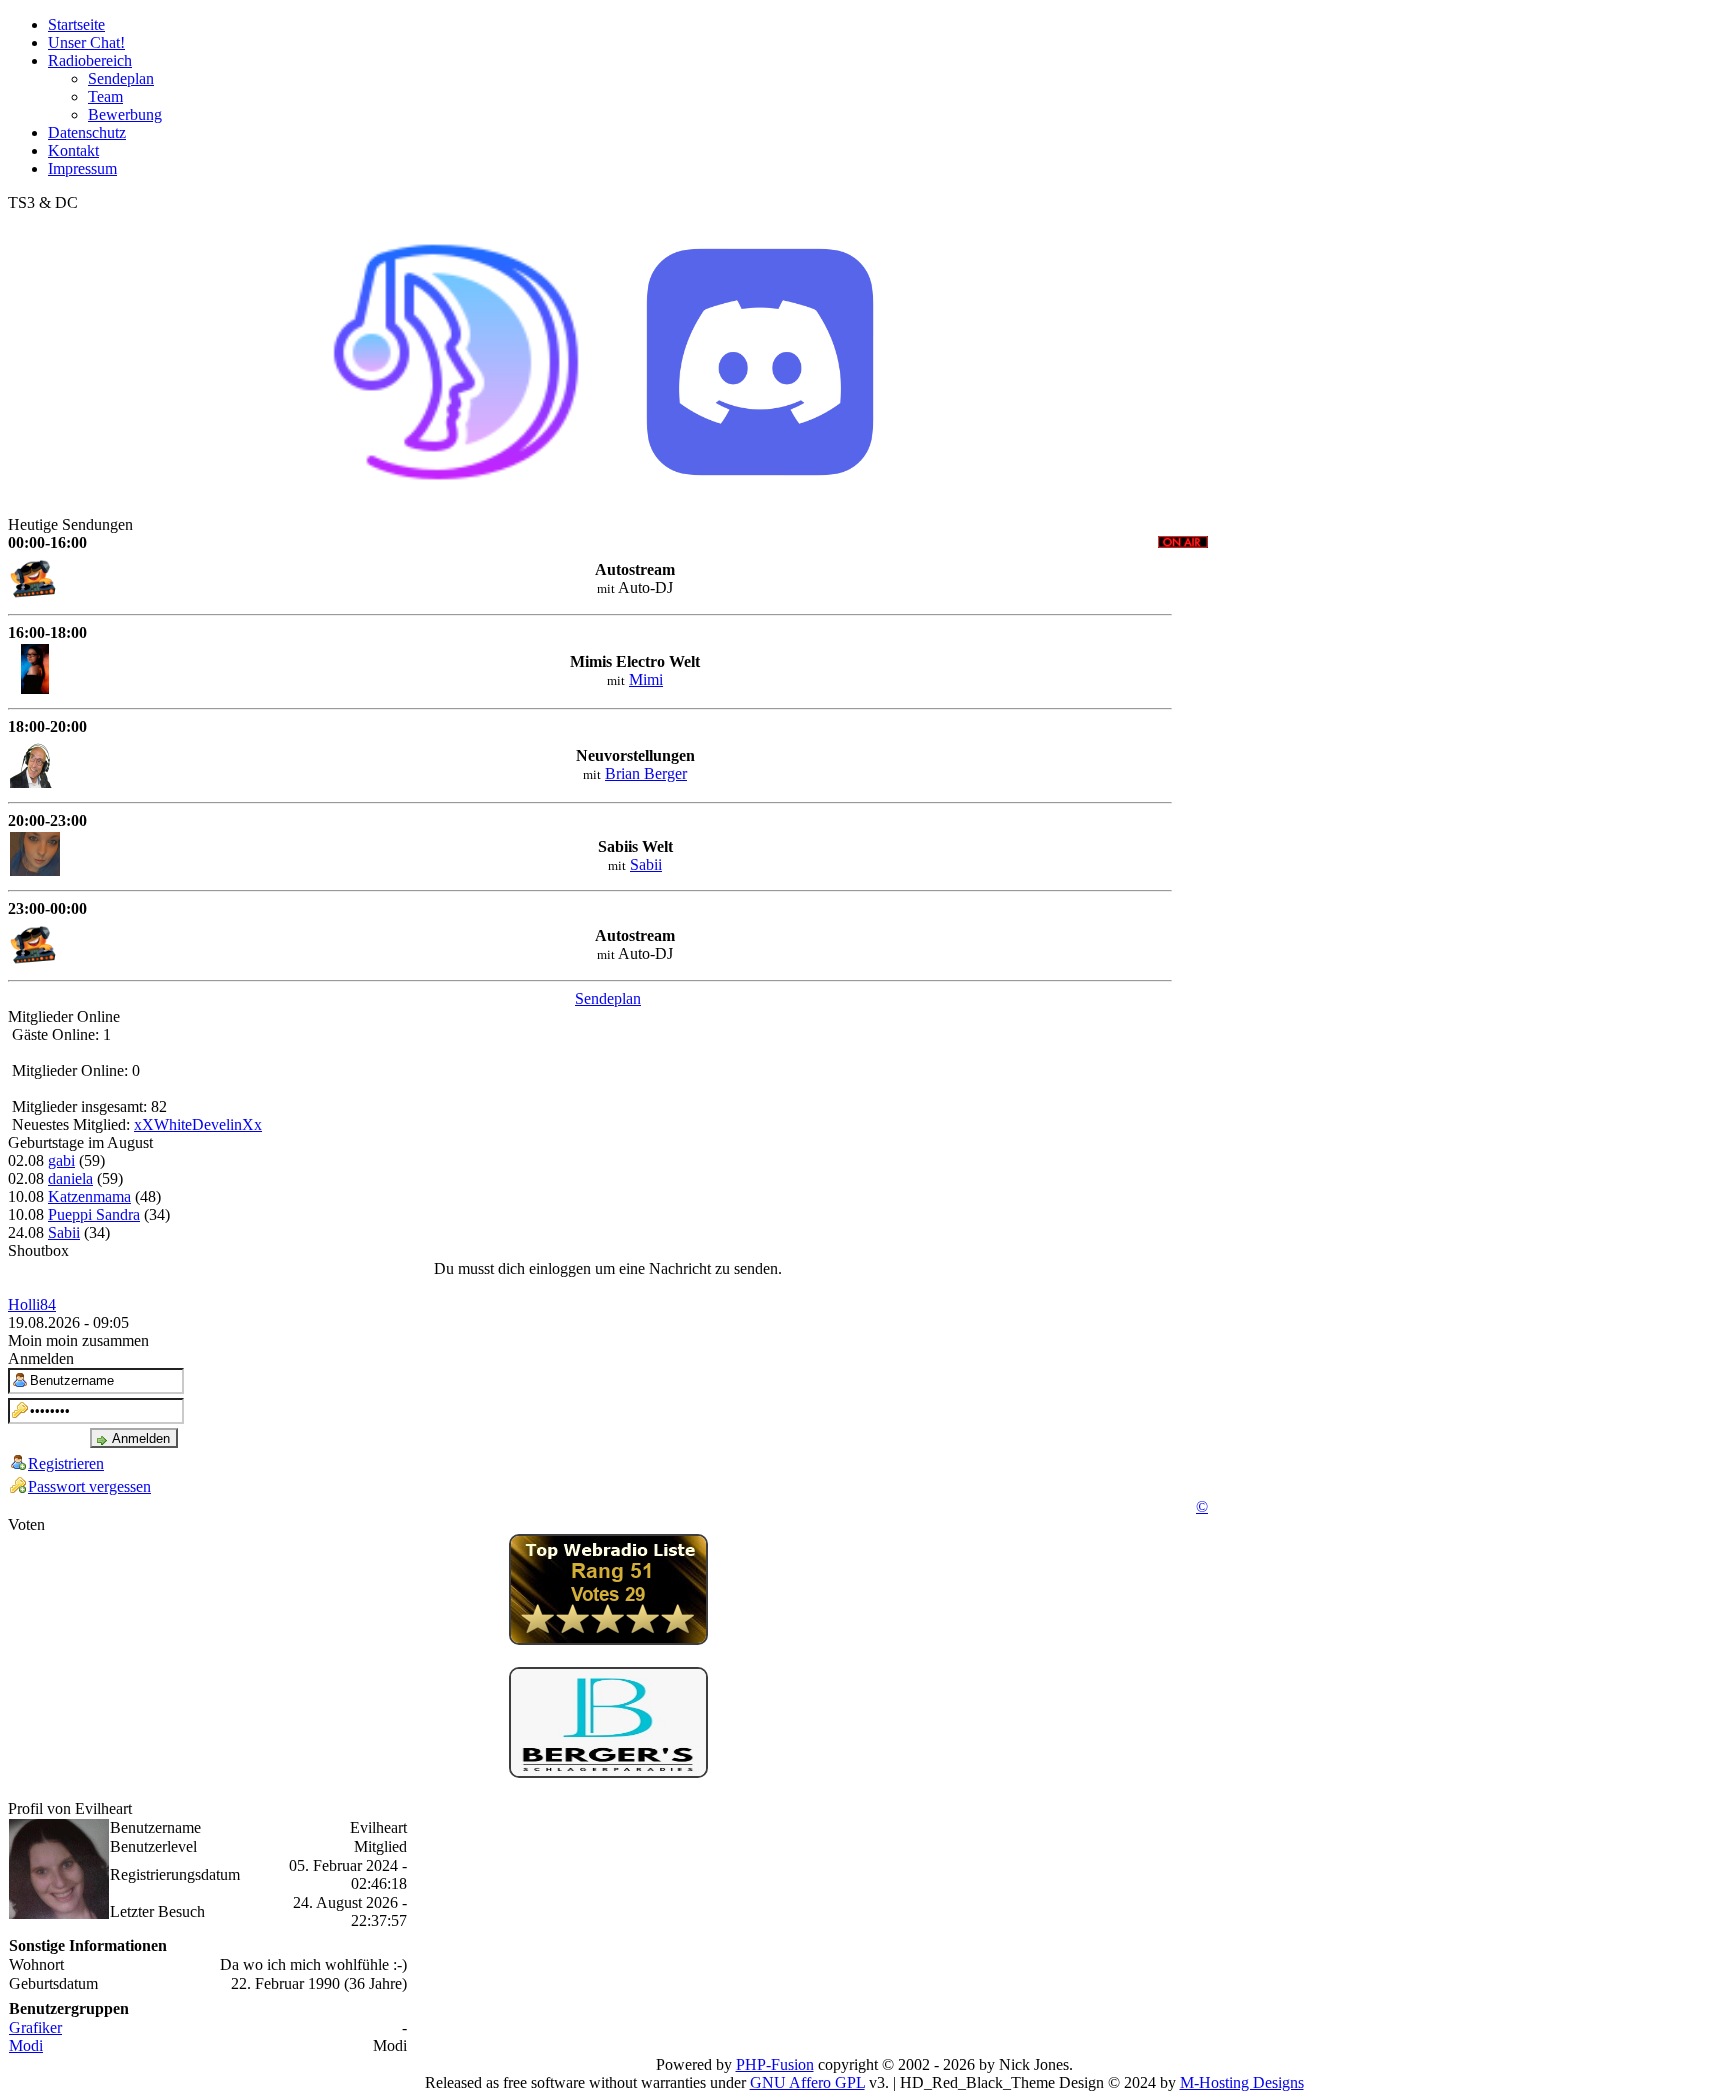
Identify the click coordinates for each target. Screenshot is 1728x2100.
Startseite (76, 24)
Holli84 (32, 1304)
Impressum (82, 168)
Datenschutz (87, 132)
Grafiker (35, 2027)
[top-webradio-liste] (608, 1639)
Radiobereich (90, 60)
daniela (70, 1178)
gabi (61, 1160)
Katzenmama (89, 1196)
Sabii (646, 864)
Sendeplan (121, 78)
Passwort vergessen (89, 1486)
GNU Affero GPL (807, 2082)
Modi (26, 2045)
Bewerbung (125, 114)
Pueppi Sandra (94, 1214)
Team (105, 96)
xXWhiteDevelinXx (198, 1124)
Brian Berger (646, 773)
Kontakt (73, 150)
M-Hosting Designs (1242, 2082)
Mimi (646, 679)
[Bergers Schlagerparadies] (608, 1772)
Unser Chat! (86, 42)
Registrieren (66, 1463)
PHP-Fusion (775, 2064)
